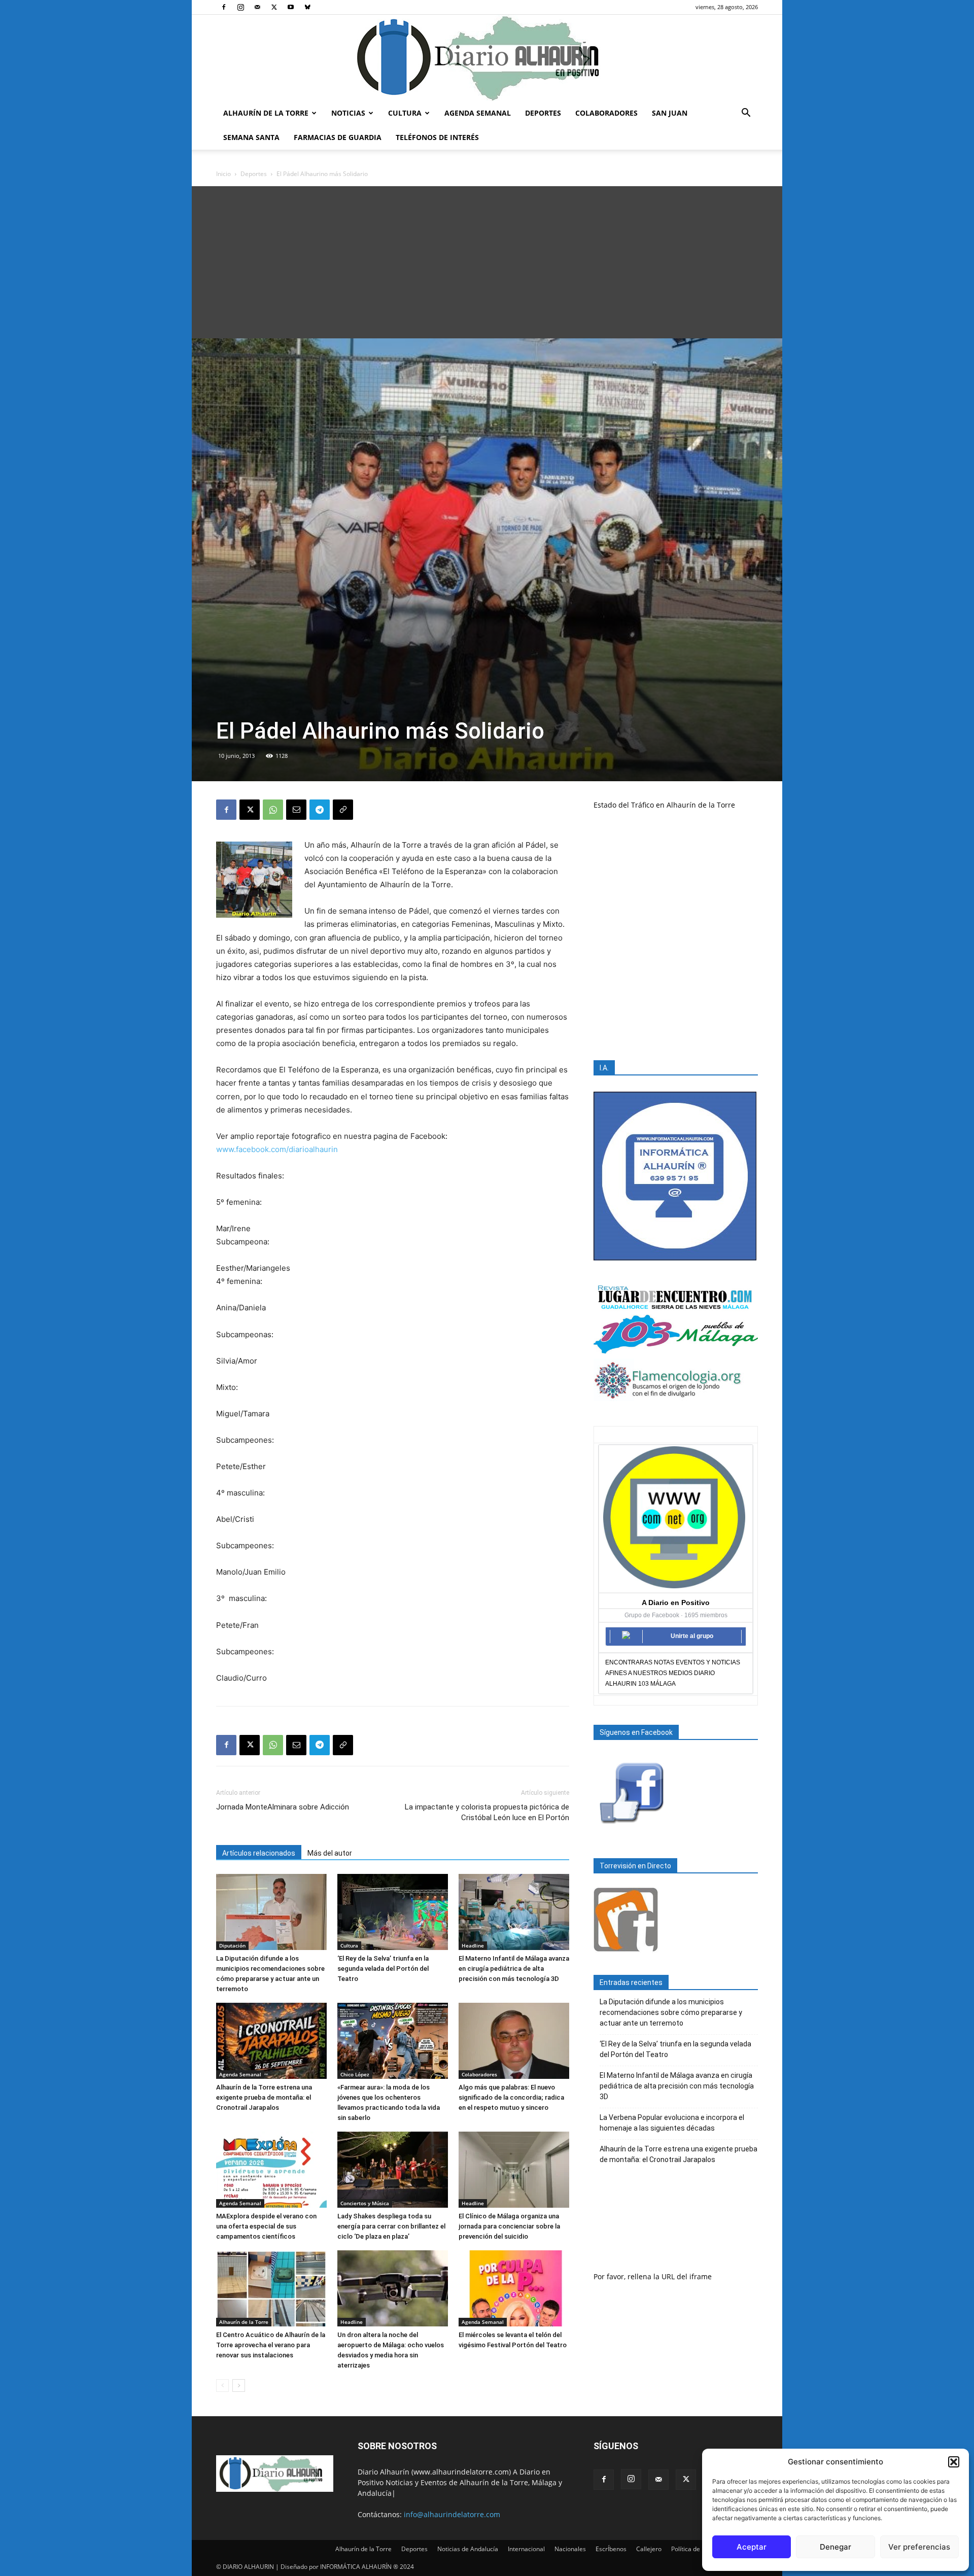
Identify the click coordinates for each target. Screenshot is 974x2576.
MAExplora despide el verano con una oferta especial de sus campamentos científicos (266, 2226)
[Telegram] (320, 810)
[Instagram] (240, 7)
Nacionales (570, 2549)
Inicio (223, 174)
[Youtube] (291, 7)
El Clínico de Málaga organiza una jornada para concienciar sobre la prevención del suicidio (509, 2226)
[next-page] (239, 2386)
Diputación (232, 1945)
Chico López (355, 2074)
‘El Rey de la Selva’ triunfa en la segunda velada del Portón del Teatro (383, 1969)
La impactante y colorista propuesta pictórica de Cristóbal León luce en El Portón (487, 1812)
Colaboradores (606, 113)
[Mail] (257, 7)
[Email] (296, 810)
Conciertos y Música (365, 2203)
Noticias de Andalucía (468, 2549)
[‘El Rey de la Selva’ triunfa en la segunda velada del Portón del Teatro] (393, 1912)
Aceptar (752, 2547)
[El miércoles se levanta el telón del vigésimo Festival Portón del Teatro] (514, 2288)
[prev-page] (222, 2386)
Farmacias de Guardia (338, 137)
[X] (274, 7)
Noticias (348, 113)
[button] (954, 2462)
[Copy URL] (343, 810)
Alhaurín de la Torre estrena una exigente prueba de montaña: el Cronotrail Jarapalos (264, 2097)
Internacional (526, 2549)
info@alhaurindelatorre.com (452, 2514)
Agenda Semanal (478, 113)
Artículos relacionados (259, 1853)
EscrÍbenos (611, 2549)
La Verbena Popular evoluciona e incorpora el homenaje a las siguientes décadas (672, 2123)
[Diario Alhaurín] (487, 58)
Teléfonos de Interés (437, 137)
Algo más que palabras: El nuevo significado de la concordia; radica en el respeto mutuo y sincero (511, 2097)
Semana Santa (251, 137)
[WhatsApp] (273, 810)
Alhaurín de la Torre (266, 113)
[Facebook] (224, 7)
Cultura (405, 113)
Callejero (649, 2549)
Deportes (543, 113)
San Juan (670, 113)
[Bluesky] (307, 7)
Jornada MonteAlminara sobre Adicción (283, 1807)
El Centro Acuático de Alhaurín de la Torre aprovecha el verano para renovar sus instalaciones (271, 2345)
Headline (473, 1945)
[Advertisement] (487, 262)
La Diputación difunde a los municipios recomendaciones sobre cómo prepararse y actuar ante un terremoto (671, 2012)
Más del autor (330, 1853)
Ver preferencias (919, 2547)
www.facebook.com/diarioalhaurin (277, 1149)
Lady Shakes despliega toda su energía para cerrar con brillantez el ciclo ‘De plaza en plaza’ (391, 2226)
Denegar (836, 2547)
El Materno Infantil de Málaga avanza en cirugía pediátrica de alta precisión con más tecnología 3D (514, 1969)
